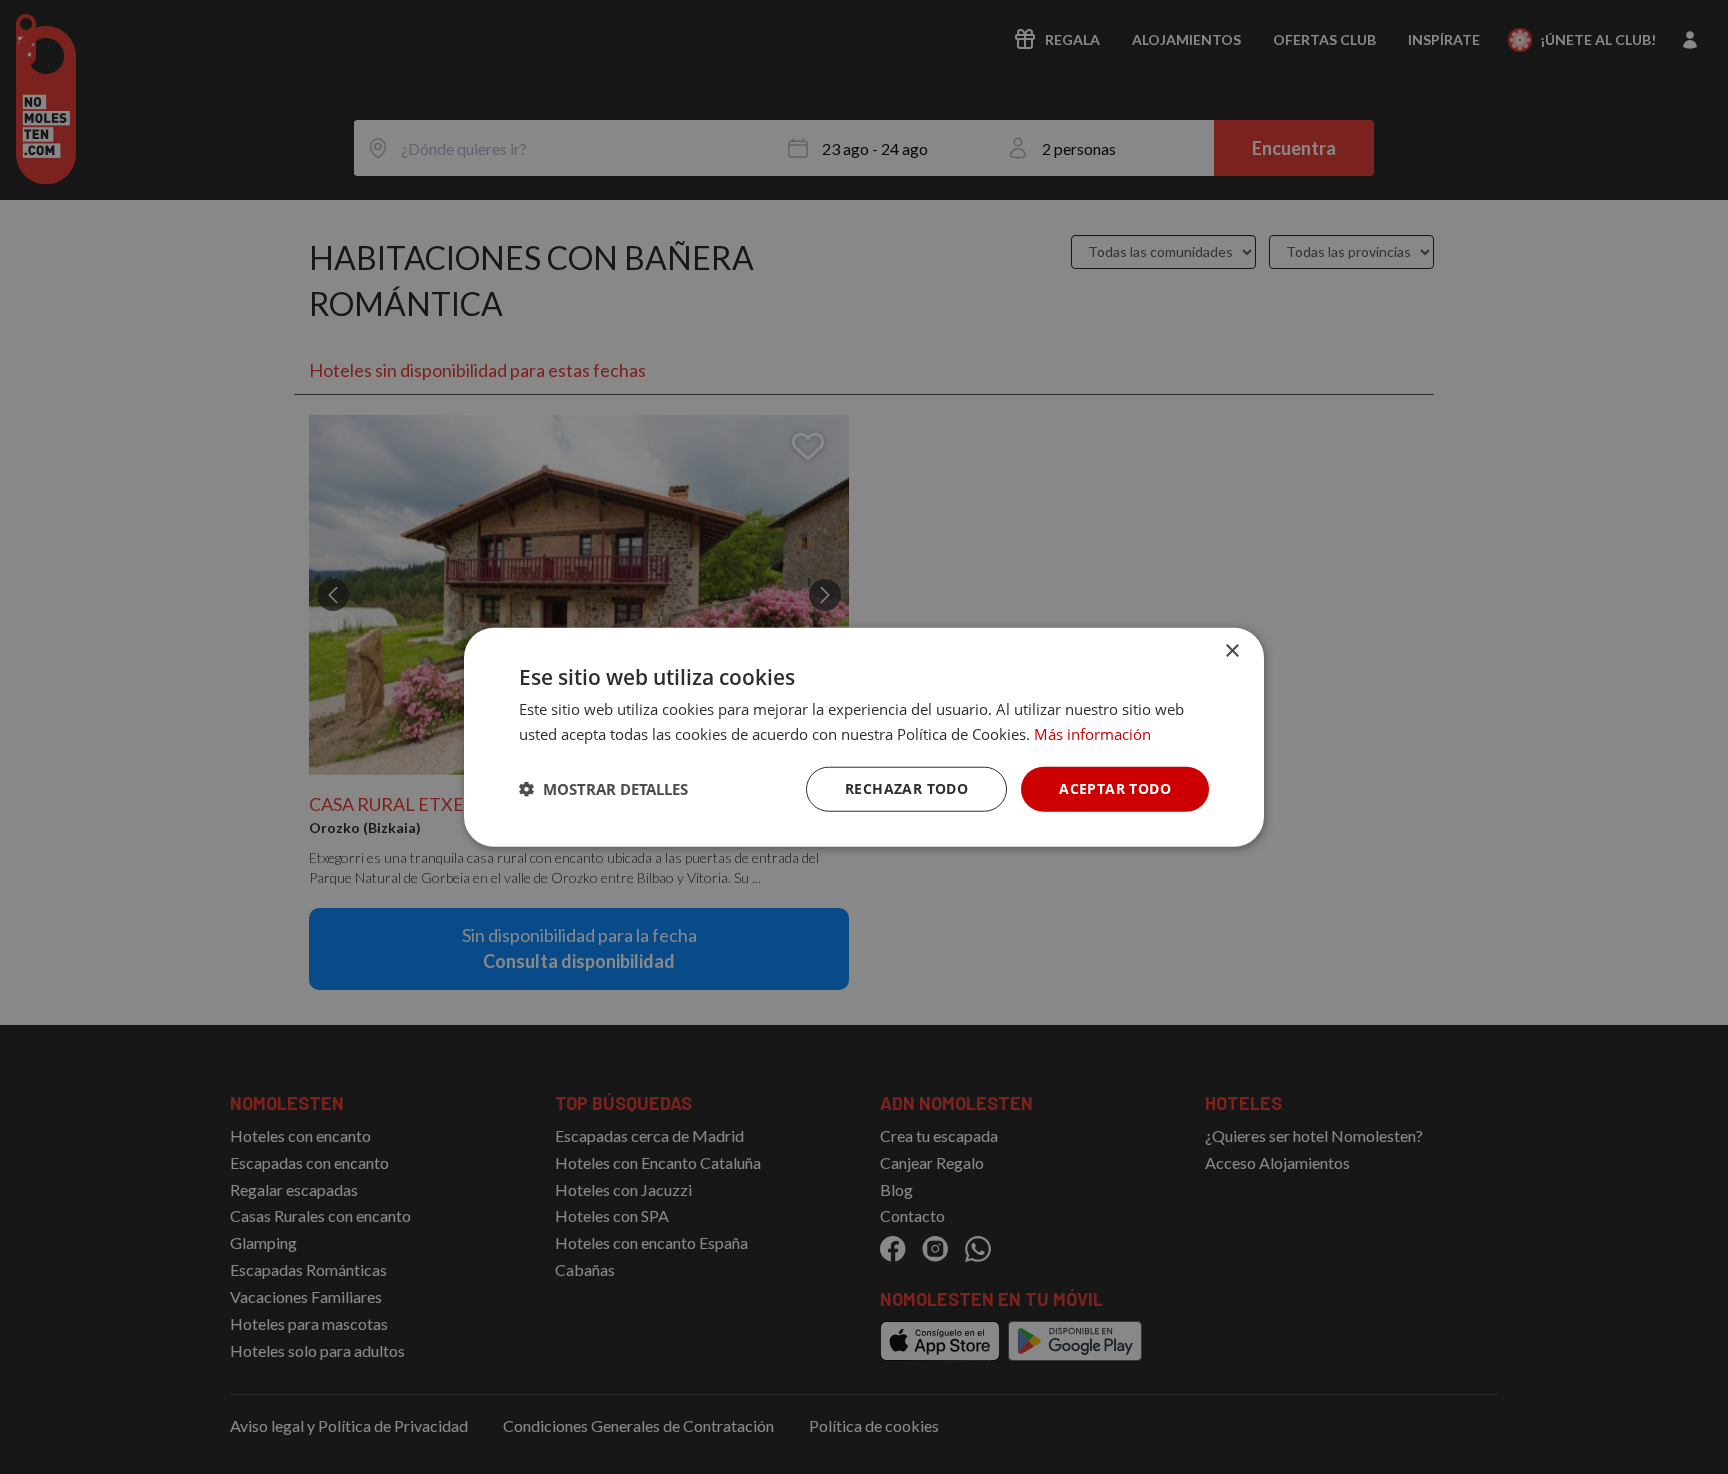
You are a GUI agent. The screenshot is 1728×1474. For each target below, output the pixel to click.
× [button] (1231, 651)
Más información (1092, 734)
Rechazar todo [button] (906, 788)
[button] (603, 789)
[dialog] (864, 737)
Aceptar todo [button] (1115, 788)
